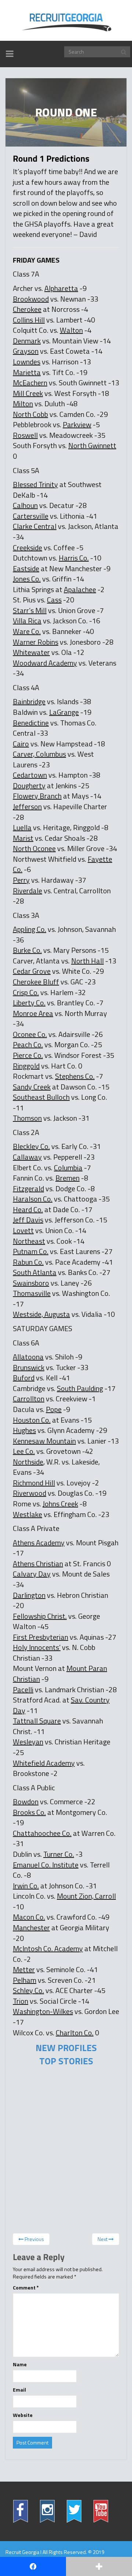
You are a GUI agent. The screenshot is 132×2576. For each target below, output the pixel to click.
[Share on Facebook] (33, 2566)
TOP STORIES (66, 2061)
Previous (34, 2239)
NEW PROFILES (66, 2048)
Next (103, 2239)
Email (19, 2390)
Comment (26, 2288)
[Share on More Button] (99, 2566)
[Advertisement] (63, 2132)
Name (20, 2364)
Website (23, 2415)
